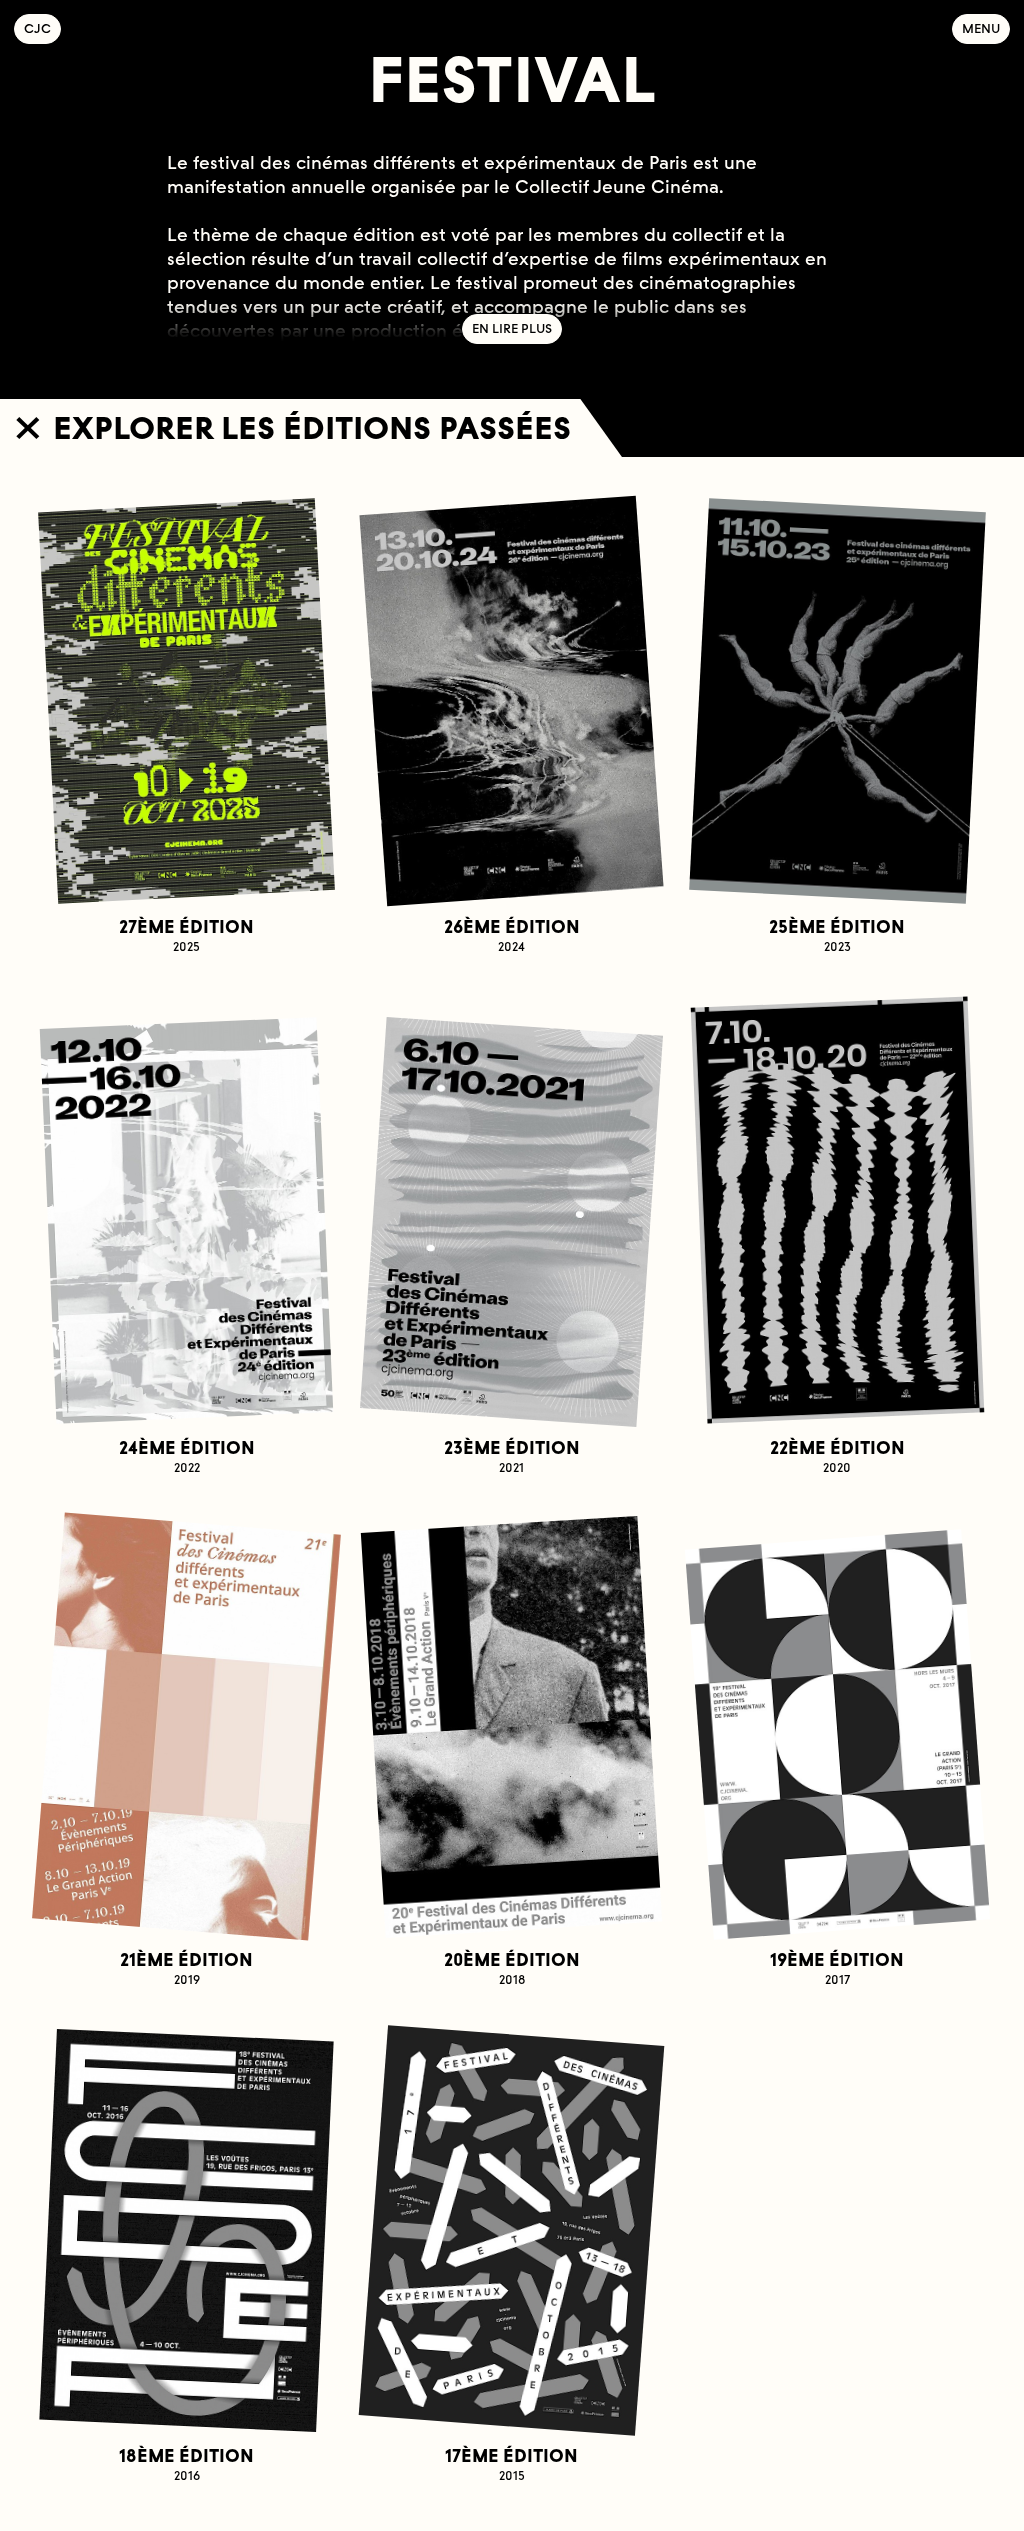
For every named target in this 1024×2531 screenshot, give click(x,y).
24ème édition (187, 1456)
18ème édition (186, 2464)
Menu (981, 28)
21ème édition (186, 1968)
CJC (42, 28)
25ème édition (837, 935)
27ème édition (186, 935)
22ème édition (837, 1456)
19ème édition (837, 1968)
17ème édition (511, 2464)
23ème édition (512, 1456)
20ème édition (512, 1968)
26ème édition (512, 935)
